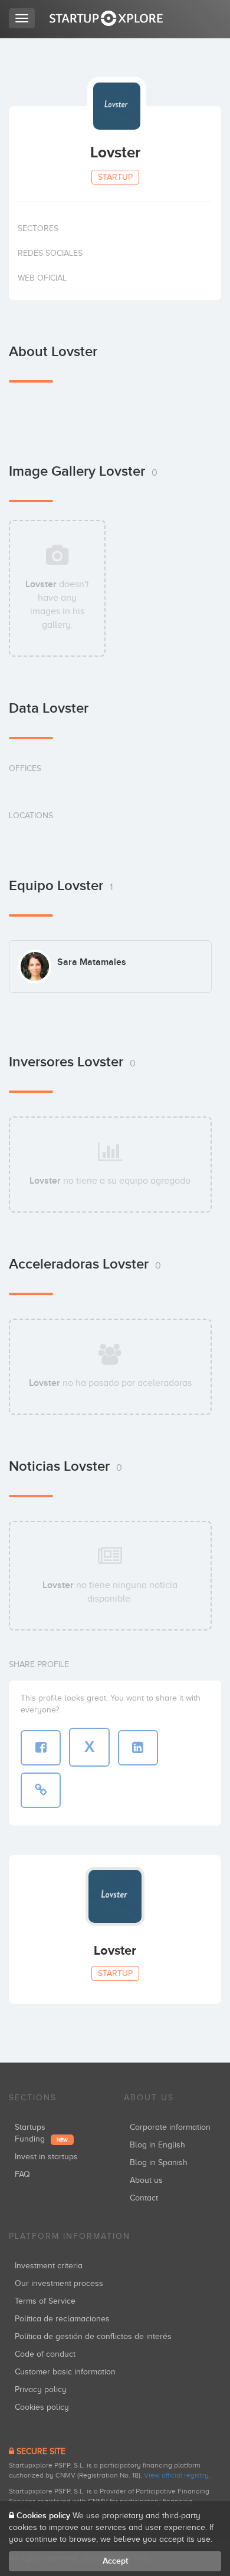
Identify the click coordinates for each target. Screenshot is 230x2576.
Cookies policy (42, 2407)
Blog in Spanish (159, 2162)
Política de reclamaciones (62, 2319)
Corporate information (170, 2127)
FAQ (22, 2174)
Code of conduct (45, 2354)
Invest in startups (46, 2157)
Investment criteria (49, 2266)
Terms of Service (45, 2301)
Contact (144, 2198)
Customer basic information (65, 2372)
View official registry (176, 2475)
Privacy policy (41, 2389)
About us (146, 2180)
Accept (115, 2561)
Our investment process (59, 2283)
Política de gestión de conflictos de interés (93, 2336)
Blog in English (157, 2145)
